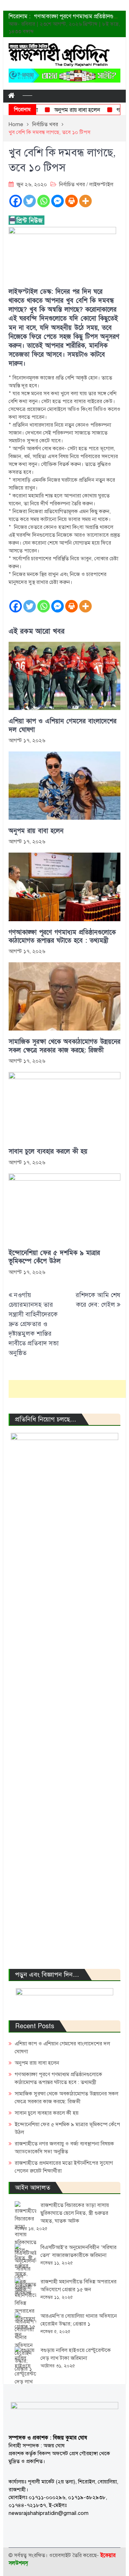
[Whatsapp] (44, 201)
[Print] (71, 201)
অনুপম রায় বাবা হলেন (66, 110)
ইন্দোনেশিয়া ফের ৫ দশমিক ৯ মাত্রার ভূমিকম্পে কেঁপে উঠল (54, 1257)
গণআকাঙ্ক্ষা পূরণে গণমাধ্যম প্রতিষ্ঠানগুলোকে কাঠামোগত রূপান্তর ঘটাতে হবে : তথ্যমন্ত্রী (62, 937)
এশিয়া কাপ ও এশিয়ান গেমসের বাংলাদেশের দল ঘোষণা (63, 725)
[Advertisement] (69, 1389)
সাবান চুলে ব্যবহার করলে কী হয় (48, 1151)
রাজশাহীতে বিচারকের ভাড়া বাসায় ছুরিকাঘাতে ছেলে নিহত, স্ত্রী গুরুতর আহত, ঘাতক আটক (75, 2213)
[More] (85, 201)
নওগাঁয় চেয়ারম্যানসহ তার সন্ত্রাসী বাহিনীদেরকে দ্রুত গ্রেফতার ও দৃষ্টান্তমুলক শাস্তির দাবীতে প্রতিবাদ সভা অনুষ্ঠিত (34, 1324)
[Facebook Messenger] (58, 201)
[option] (77, 16)
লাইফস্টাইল (101, 184)
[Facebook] (16, 201)
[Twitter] (30, 201)
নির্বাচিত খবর (72, 184)
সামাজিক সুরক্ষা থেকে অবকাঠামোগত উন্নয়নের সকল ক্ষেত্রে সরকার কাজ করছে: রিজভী (64, 1046)
